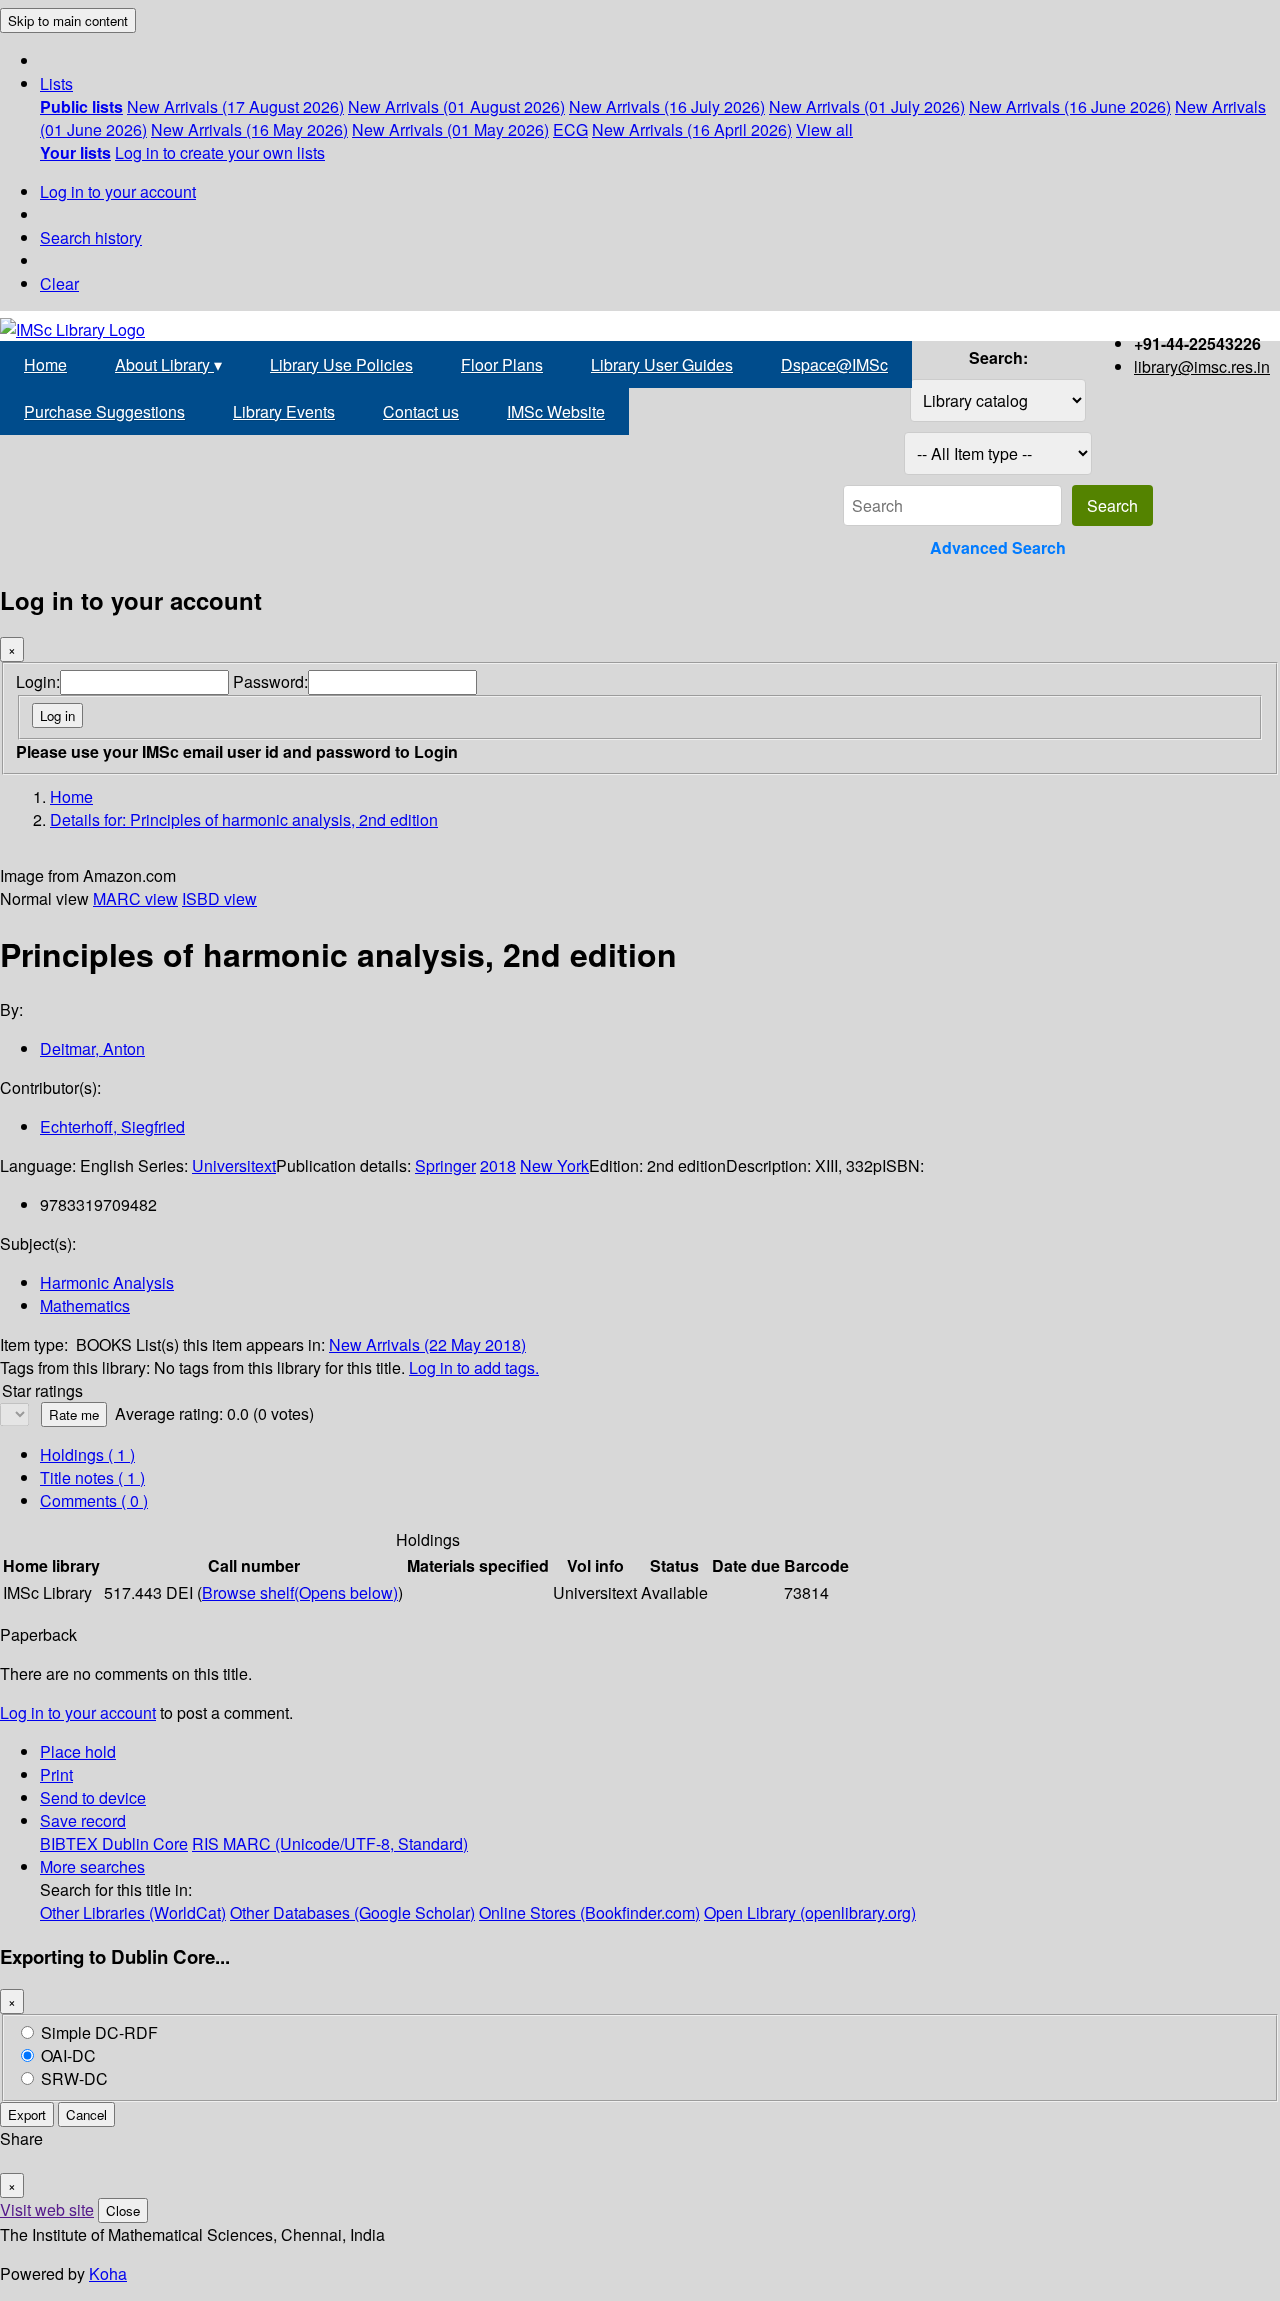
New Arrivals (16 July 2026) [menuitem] (667, 106)
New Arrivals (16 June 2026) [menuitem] (1070, 106)
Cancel (86, 2114)
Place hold (78, 1751)
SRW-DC (74, 2078)
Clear (59, 283)
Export (27, 2114)
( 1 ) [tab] (87, 1454)
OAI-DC (68, 2055)
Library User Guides (662, 364)
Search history (91, 237)
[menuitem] (81, 106)
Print (56, 1774)
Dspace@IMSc (834, 364)
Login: (38, 681)
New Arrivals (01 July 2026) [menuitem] (867, 106)
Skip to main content (68, 20)
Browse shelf (300, 1592)
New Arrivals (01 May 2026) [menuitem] (450, 129)
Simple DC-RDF (99, 2032)
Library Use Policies (341, 364)
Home (45, 364)
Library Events (284, 411)
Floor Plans (502, 364)
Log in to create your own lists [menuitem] (220, 152)
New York (554, 1165)
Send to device (93, 1797)
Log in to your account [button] (78, 1712)
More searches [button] (92, 1866)
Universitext (234, 1165)
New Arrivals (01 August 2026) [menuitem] (456, 106)
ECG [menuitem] (570, 129)
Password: (270, 681)
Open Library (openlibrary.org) (810, 1912)
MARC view (135, 898)
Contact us (421, 411)
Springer (445, 1165)
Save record (83, 1820)
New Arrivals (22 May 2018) (427, 1344)
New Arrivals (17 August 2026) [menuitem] (235, 106)
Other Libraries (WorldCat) (133, 1912)
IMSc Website (556, 411)
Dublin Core (145, 1843)
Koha (108, 2273)
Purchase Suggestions (104, 411)
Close (123, 2210)
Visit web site (47, 2209)
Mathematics (85, 1305)
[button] (56, 83)
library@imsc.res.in (1202, 366)
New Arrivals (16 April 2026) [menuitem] (692, 129)
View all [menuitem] (824, 129)
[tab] (92, 1477)
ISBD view (219, 898)
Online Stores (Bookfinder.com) (589, 1912)
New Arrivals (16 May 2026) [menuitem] (249, 129)
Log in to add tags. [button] (474, 1367)
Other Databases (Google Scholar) (352, 1912)
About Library (168, 364)
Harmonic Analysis (107, 1282)
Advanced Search (998, 547)
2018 (498, 1165)
